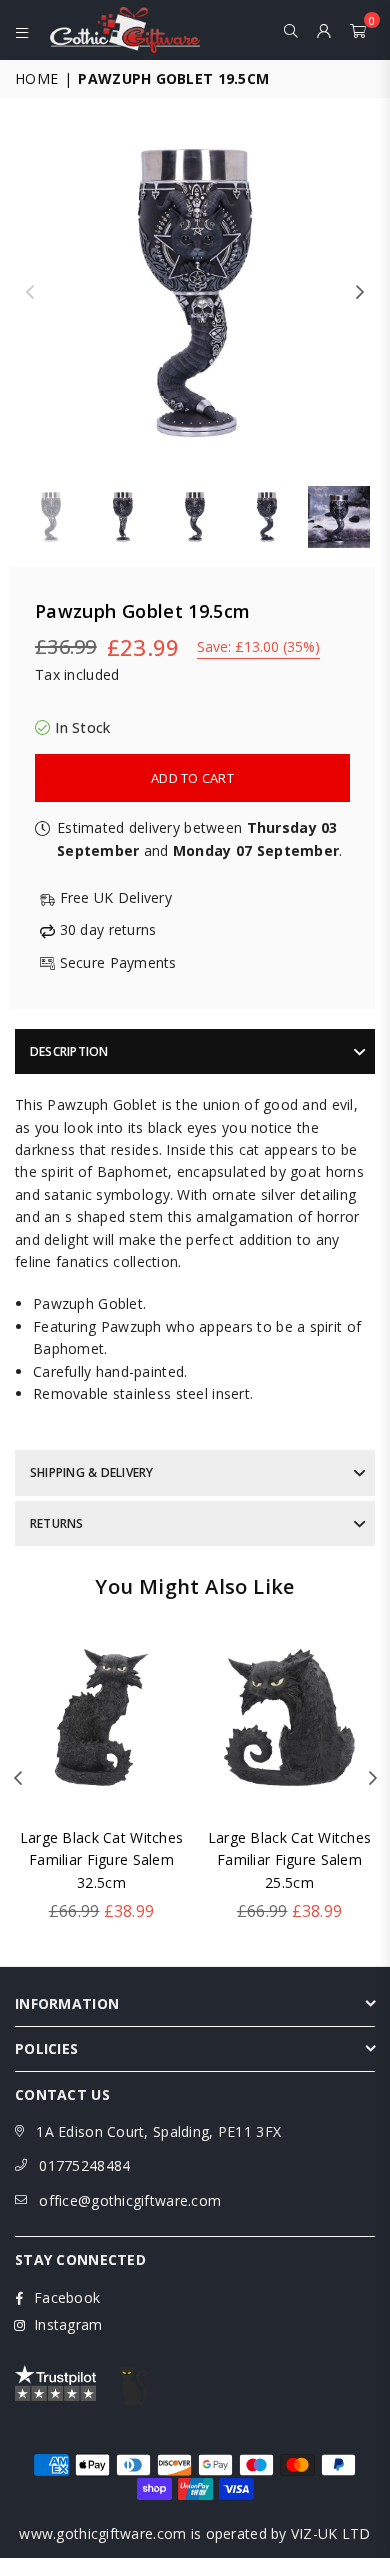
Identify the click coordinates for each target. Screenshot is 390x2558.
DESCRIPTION (69, 1051)
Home (36, 78)
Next (360, 293)
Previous (30, 293)
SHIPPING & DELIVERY (92, 1472)
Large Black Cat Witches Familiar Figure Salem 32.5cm (101, 1860)
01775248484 (84, 2165)
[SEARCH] (291, 30)
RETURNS (57, 1523)
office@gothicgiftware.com (130, 2200)
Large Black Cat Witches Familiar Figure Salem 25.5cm (289, 1860)
